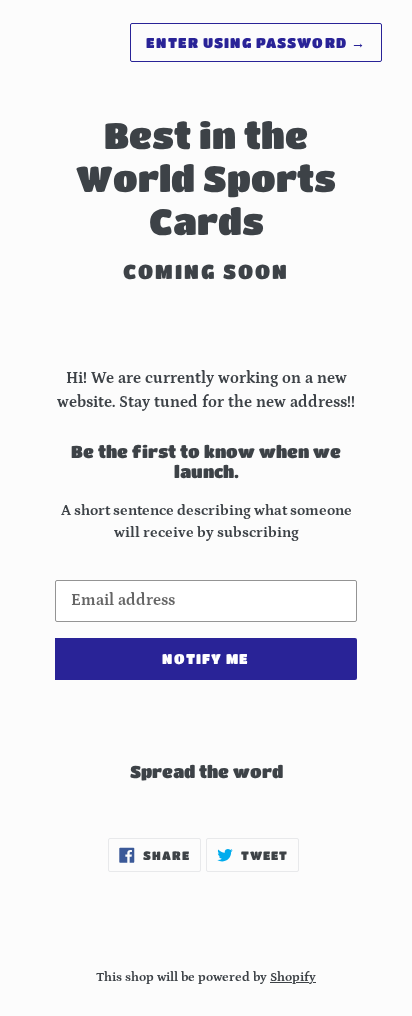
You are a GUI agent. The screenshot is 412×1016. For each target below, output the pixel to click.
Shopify (293, 977)
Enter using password (256, 42)
